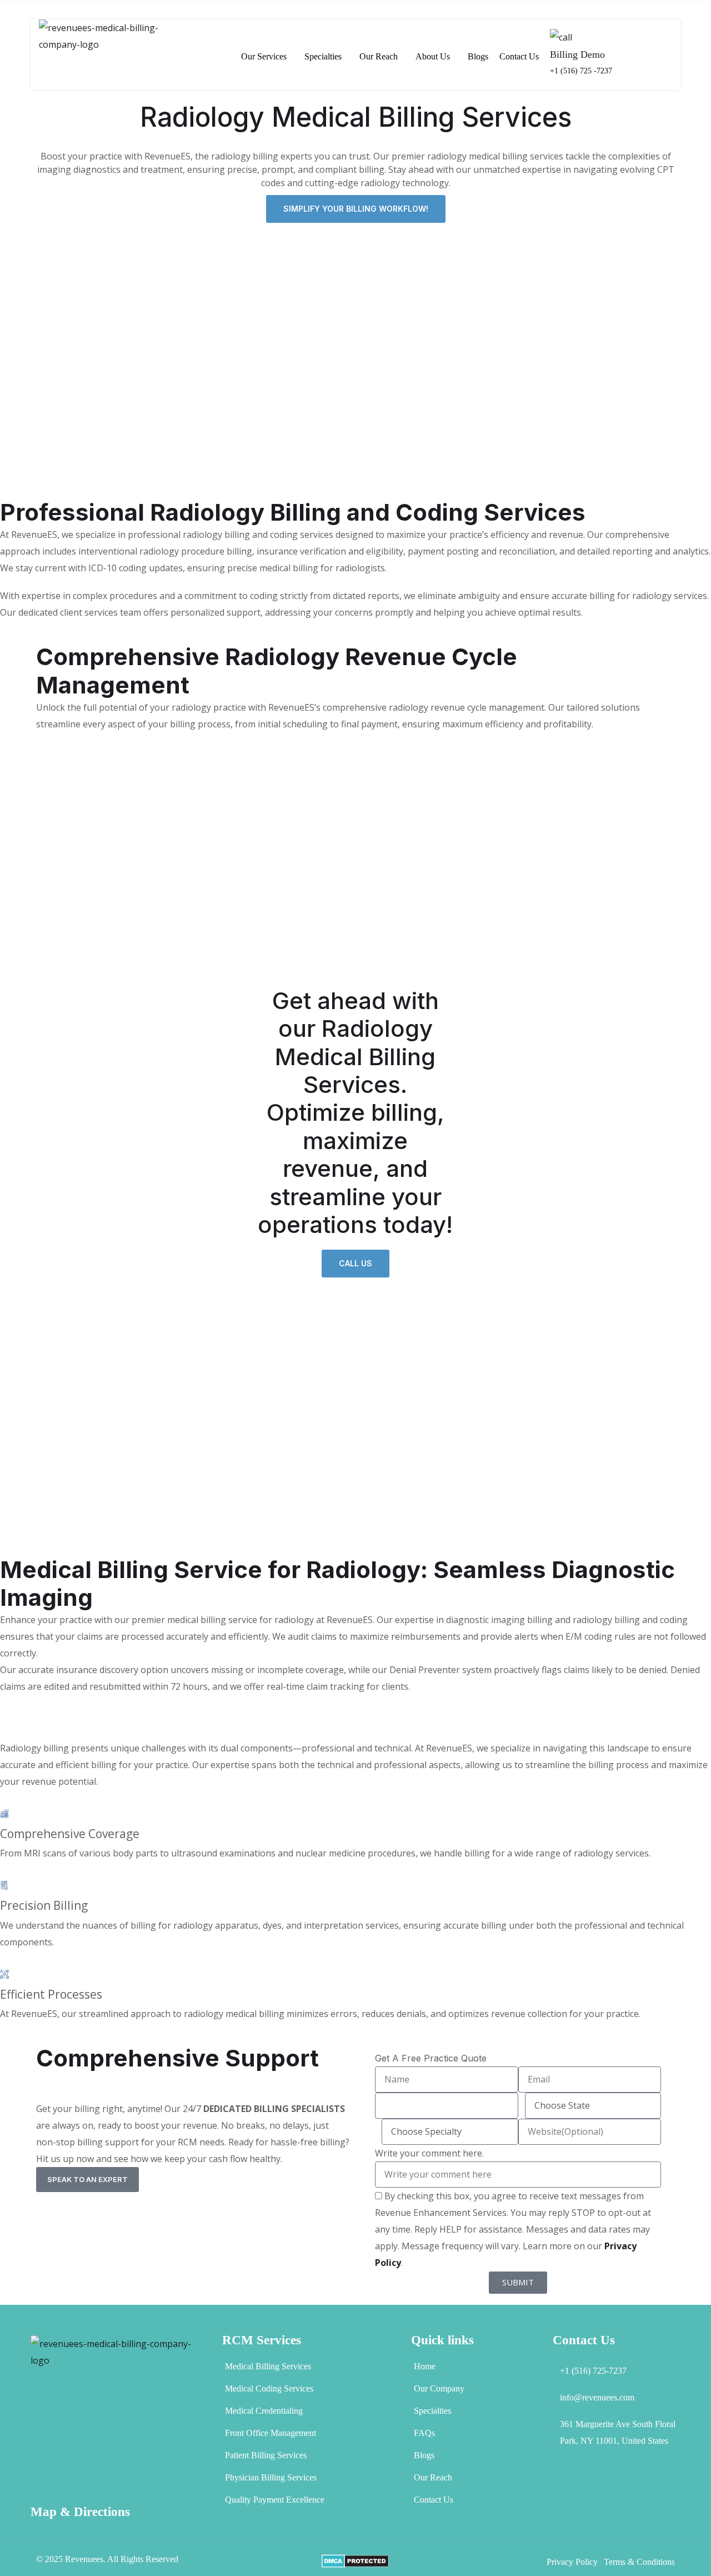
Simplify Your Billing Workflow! (356, 209)
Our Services (264, 56)
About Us (433, 56)
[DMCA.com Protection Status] (355, 2560)
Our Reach (379, 56)
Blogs (478, 56)
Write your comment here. (429, 2153)
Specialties (323, 56)
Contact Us (519, 56)
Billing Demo (577, 54)
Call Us (355, 1263)
